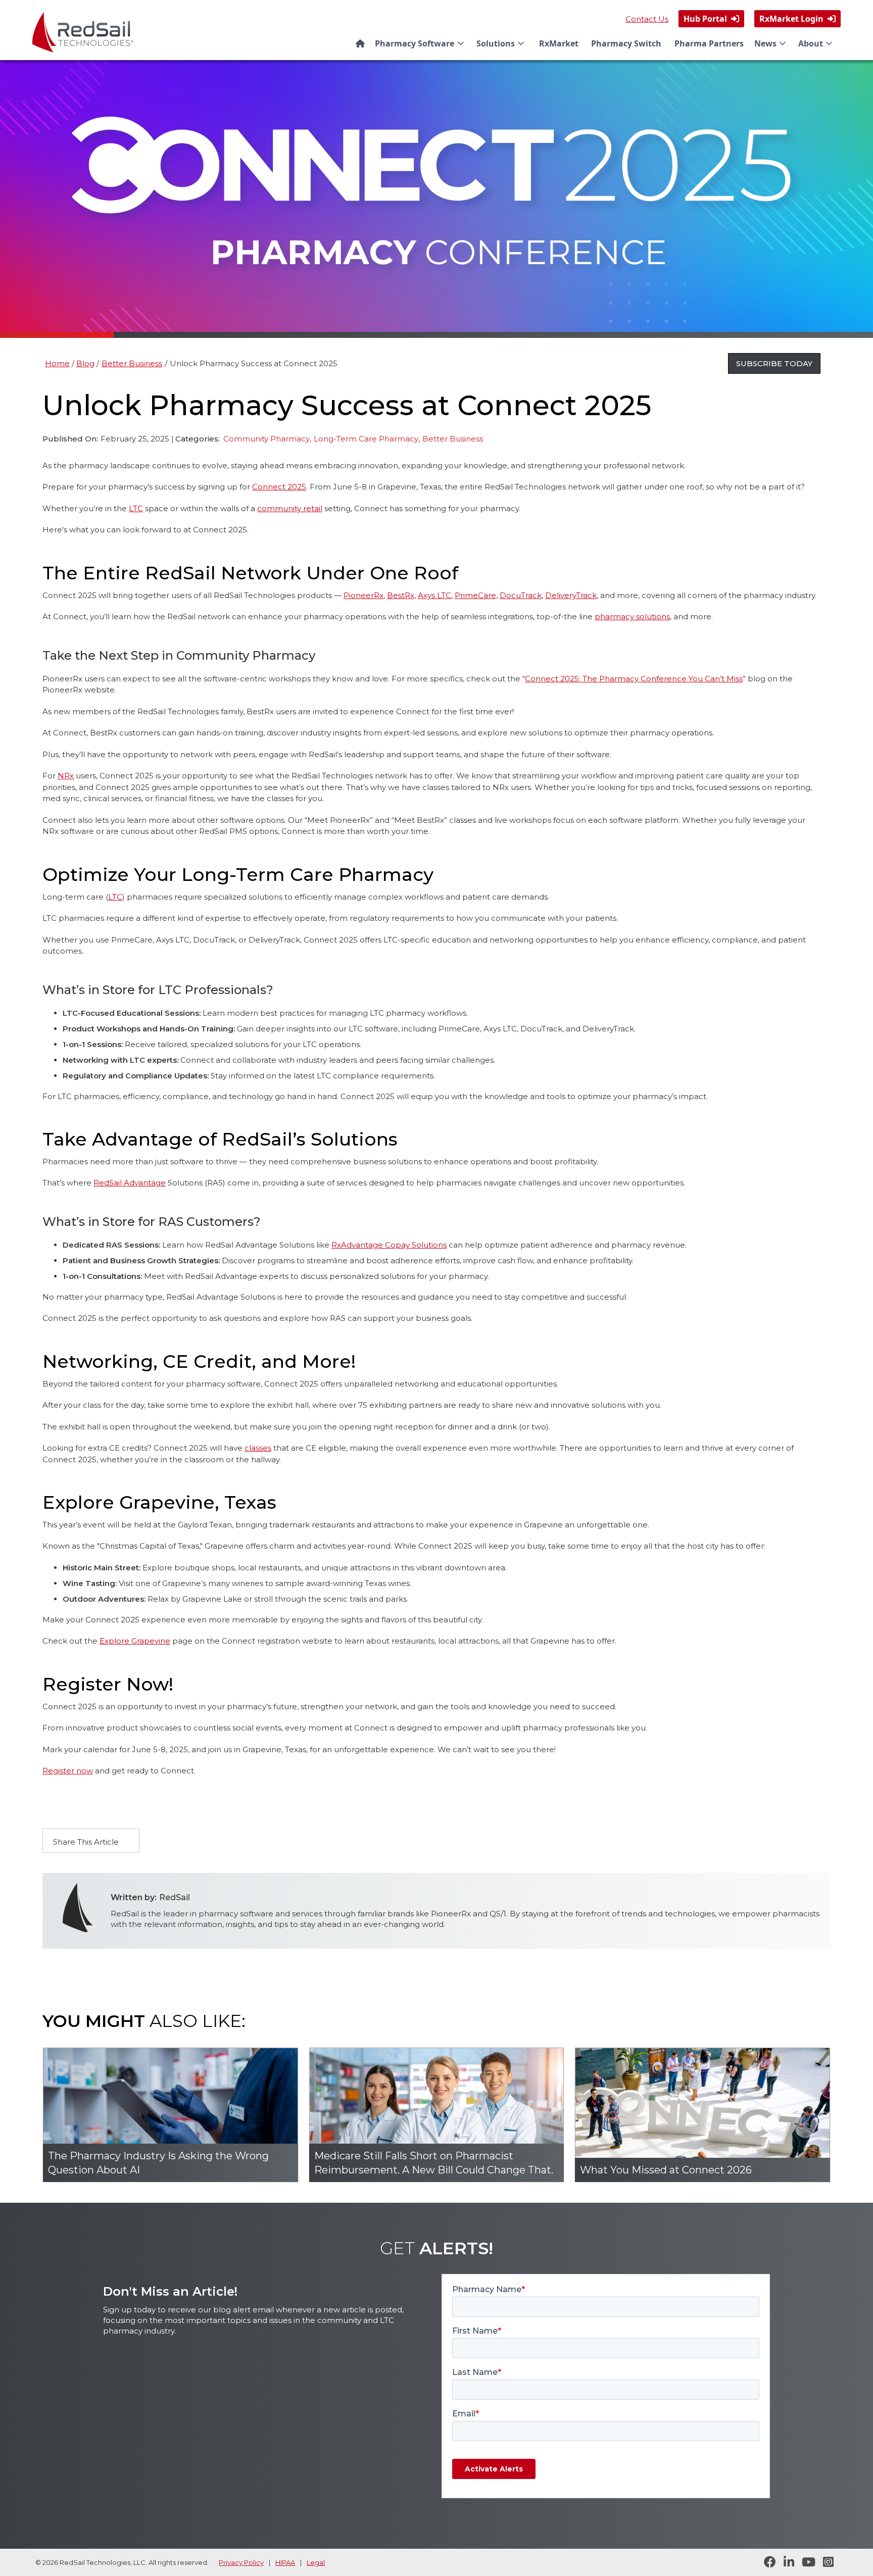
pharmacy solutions (632, 616)
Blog (85, 363)
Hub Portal (711, 19)
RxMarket (559, 43)
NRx (66, 776)
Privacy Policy (241, 2562)
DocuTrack (521, 595)
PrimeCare (475, 595)
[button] (421, 43)
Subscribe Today (774, 363)
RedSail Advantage (130, 1183)
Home (57, 363)
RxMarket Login (797, 19)
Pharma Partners (709, 43)
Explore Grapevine (135, 1641)
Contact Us (647, 19)
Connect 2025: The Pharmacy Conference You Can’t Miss (634, 679)
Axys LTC (434, 595)
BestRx (401, 595)
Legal (316, 2562)
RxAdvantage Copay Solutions (389, 1245)
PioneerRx (363, 595)
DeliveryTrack (571, 595)
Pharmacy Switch (626, 43)
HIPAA (285, 2562)
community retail (290, 508)
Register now (68, 1771)
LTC (136, 508)
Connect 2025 (279, 487)
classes (258, 1448)
